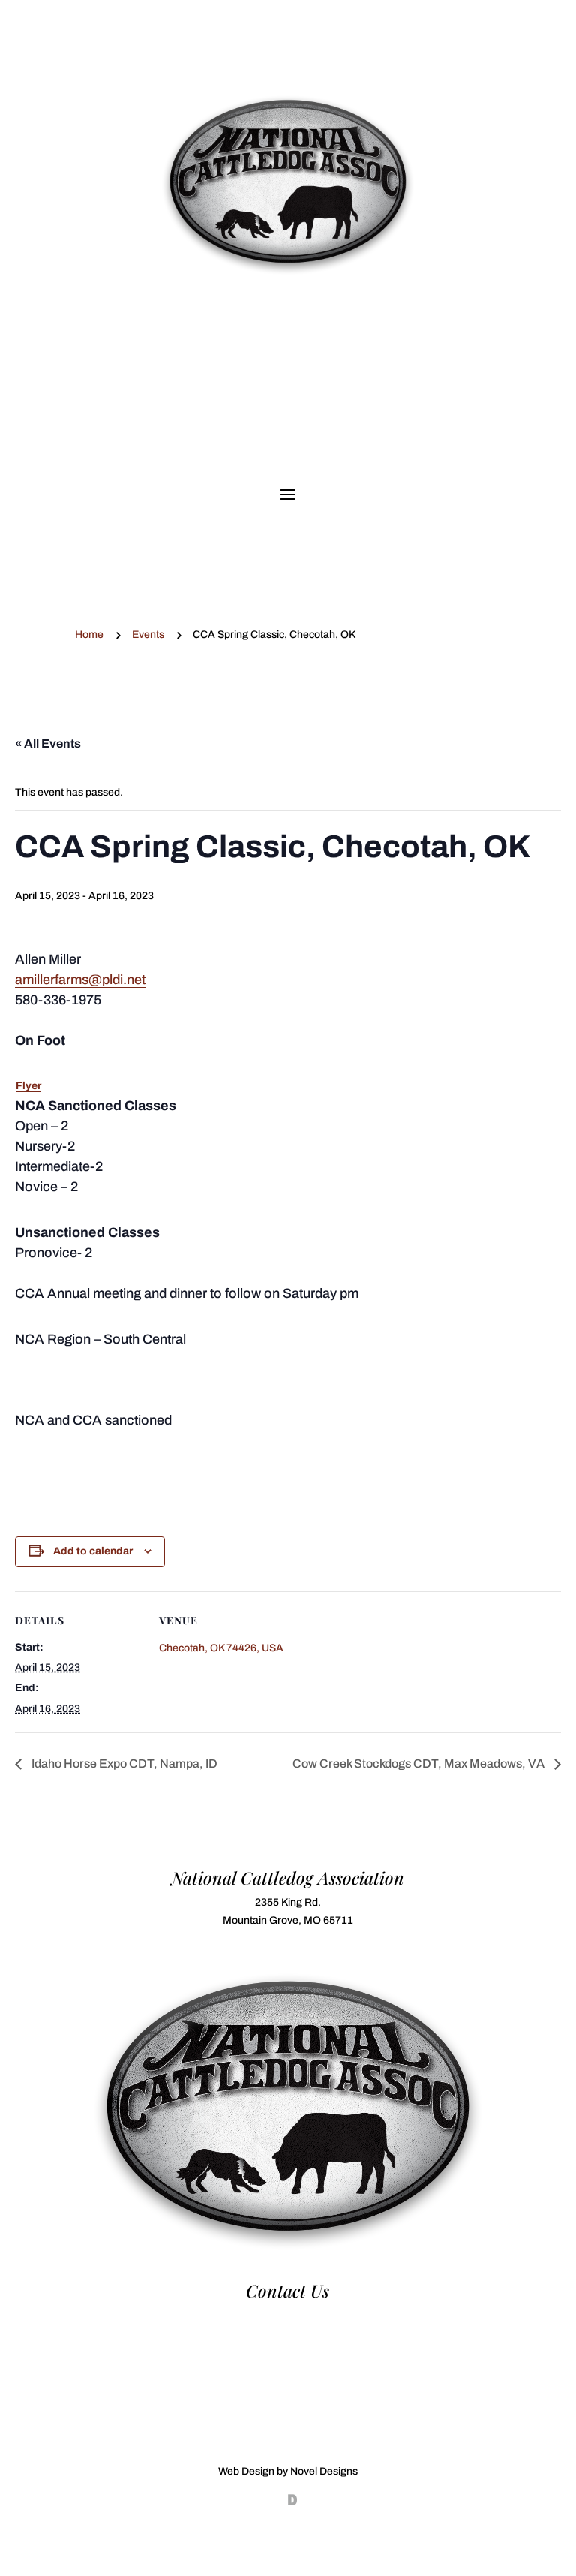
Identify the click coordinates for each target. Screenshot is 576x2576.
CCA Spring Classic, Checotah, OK (288, 321)
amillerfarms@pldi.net (80, 980)
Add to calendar (93, 1551)
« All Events (48, 743)
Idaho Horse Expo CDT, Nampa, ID (123, 1763)
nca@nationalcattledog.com (288, 2333)
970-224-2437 (288, 2315)
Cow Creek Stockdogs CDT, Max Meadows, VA (420, 1763)
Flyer (28, 1086)
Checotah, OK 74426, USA (221, 1648)
